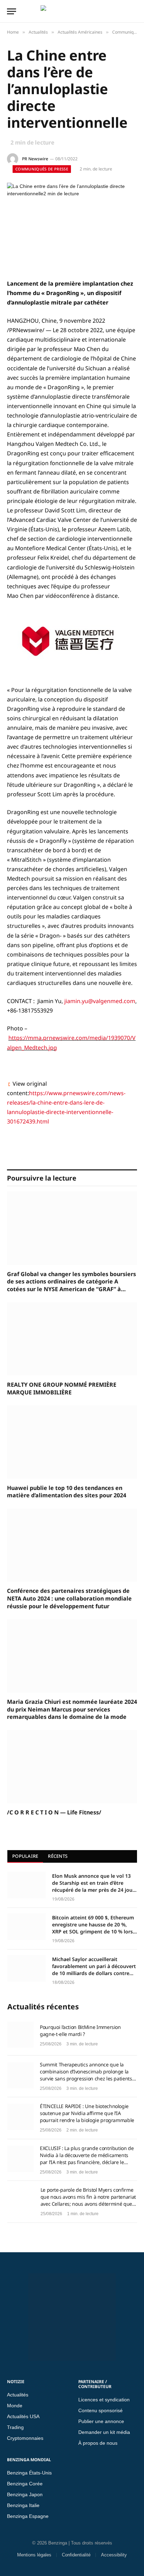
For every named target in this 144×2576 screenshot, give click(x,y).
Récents (58, 1856)
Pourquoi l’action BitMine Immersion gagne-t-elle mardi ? (80, 2031)
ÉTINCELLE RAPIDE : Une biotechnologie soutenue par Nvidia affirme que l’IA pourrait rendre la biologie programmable (87, 2113)
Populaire (25, 1856)
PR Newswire (35, 159)
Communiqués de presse (42, 169)
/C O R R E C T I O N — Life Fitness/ (54, 1812)
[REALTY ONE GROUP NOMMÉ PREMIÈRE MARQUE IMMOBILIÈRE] (72, 1339)
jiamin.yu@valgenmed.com (100, 1001)
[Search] (136, 11)
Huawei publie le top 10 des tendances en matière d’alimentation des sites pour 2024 (67, 1492)
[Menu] (12, 11)
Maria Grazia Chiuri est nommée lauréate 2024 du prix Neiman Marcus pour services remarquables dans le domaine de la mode (72, 1710)
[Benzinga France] (70, 11)
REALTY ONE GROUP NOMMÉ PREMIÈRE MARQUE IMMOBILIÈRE (62, 1389)
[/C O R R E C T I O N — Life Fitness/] (72, 1767)
